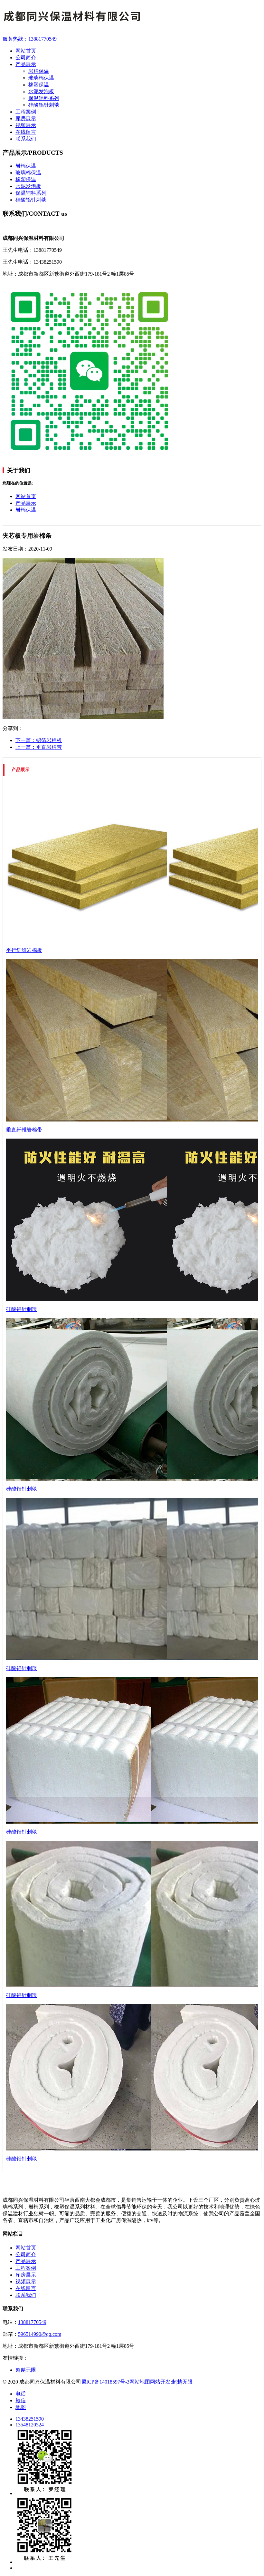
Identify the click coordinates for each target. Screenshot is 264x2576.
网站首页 (26, 496)
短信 (21, 2400)
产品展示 (26, 503)
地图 (21, 2407)
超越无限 (182, 2382)
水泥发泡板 (41, 91)
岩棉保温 (39, 71)
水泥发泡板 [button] (28, 186)
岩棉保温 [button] (26, 166)
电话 (21, 2394)
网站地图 (140, 2382)
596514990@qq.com (40, 2334)
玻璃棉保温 (41, 78)
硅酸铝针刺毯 (44, 105)
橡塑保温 (39, 85)
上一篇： (39, 747)
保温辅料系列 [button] (31, 193)
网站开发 (160, 2382)
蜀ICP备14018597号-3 (105, 2382)
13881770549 (32, 2322)
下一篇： (39, 740)
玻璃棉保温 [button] (28, 173)
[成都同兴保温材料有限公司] (132, 18)
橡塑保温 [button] (26, 179)
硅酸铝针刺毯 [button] (31, 200)
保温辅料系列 (44, 98)
